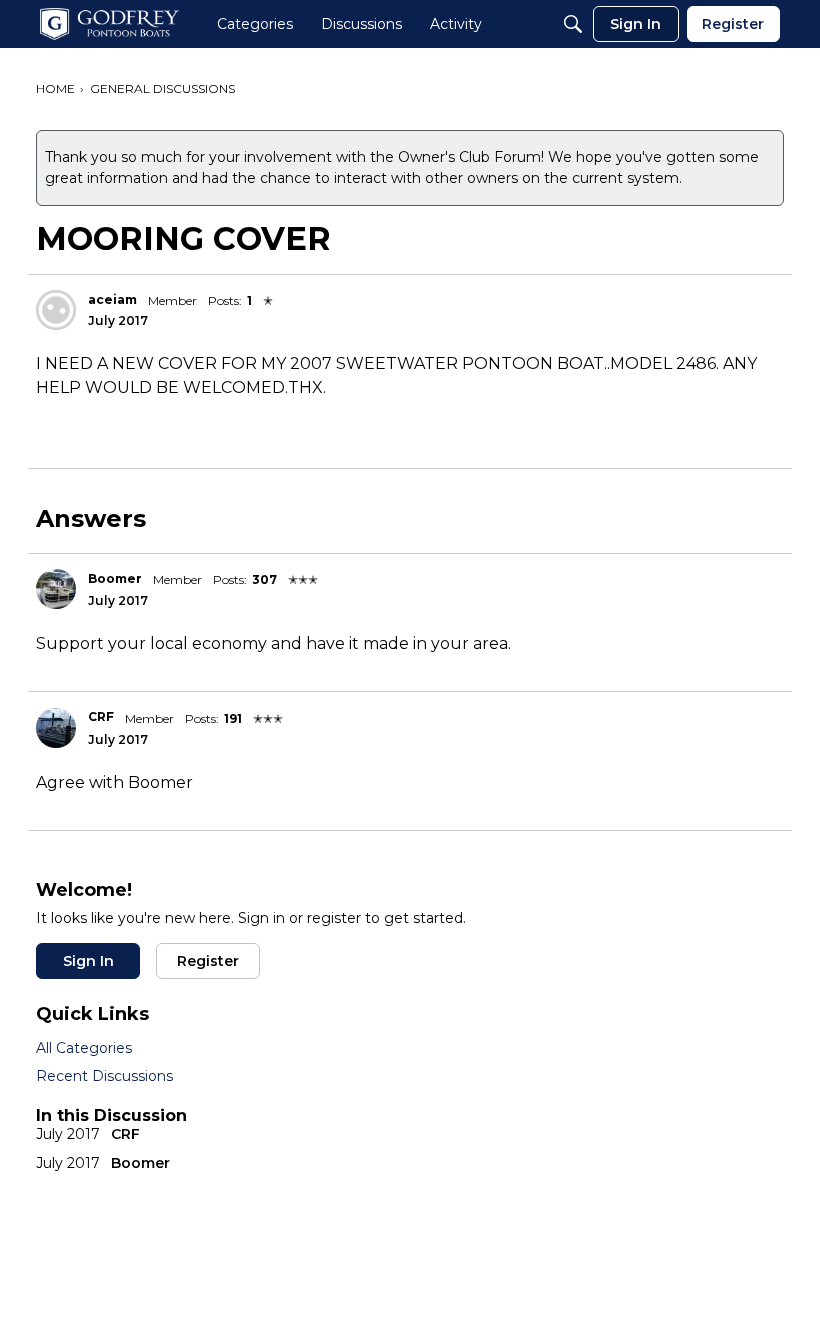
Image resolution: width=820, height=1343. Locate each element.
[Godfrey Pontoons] (109, 24)
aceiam (112, 299)
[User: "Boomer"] (56, 589)
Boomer (115, 578)
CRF (101, 716)
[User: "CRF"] (56, 728)
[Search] (573, 24)
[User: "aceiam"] (56, 310)
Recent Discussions (104, 1076)
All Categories (84, 1048)
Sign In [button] (88, 961)
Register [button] (208, 961)
